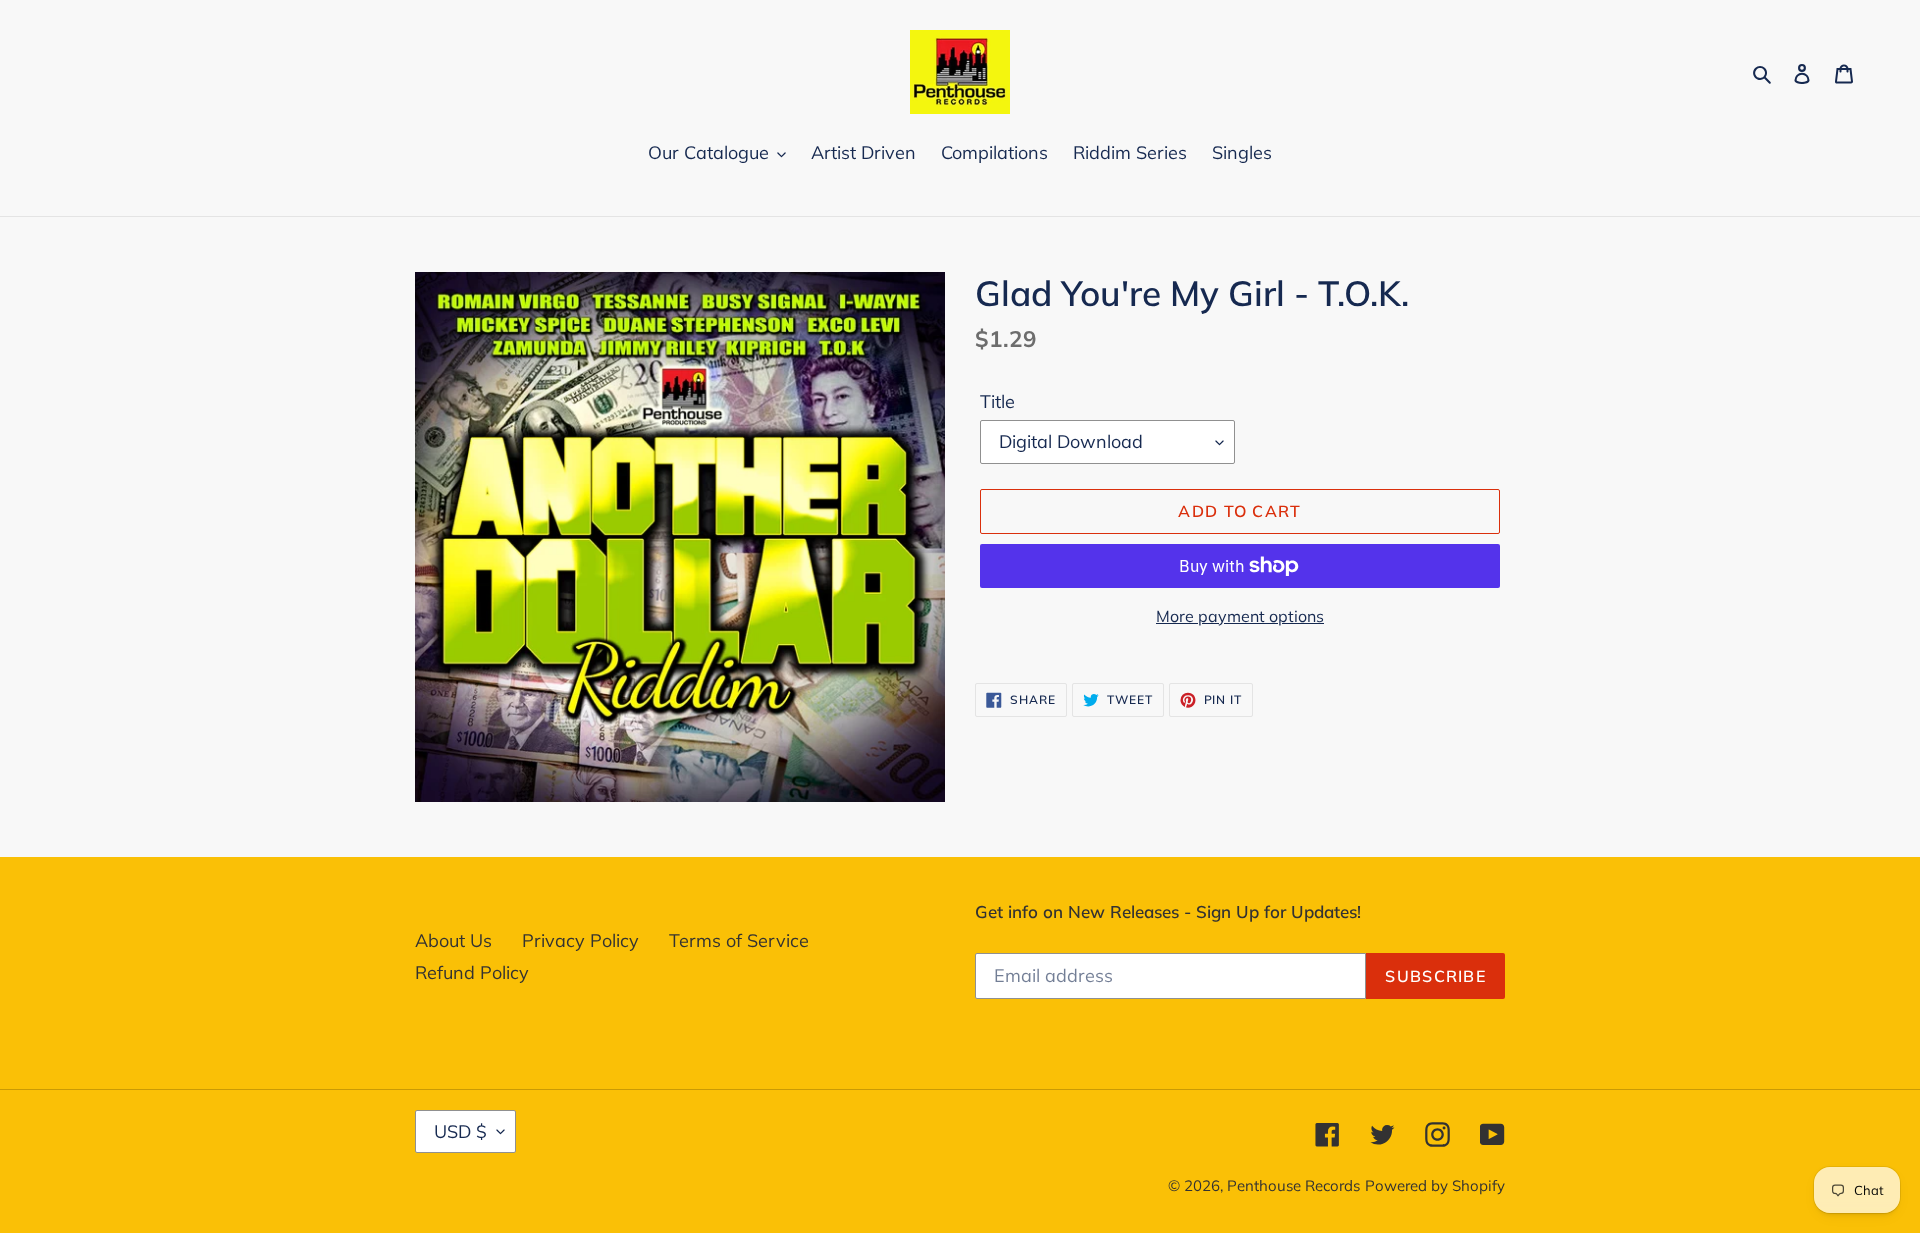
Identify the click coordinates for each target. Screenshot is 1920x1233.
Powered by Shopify (1435, 1185)
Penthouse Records (1293, 1185)
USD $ (460, 1131)
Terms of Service (739, 940)
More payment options (1240, 616)
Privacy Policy (580, 940)
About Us (453, 940)
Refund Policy (472, 972)
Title (997, 401)
